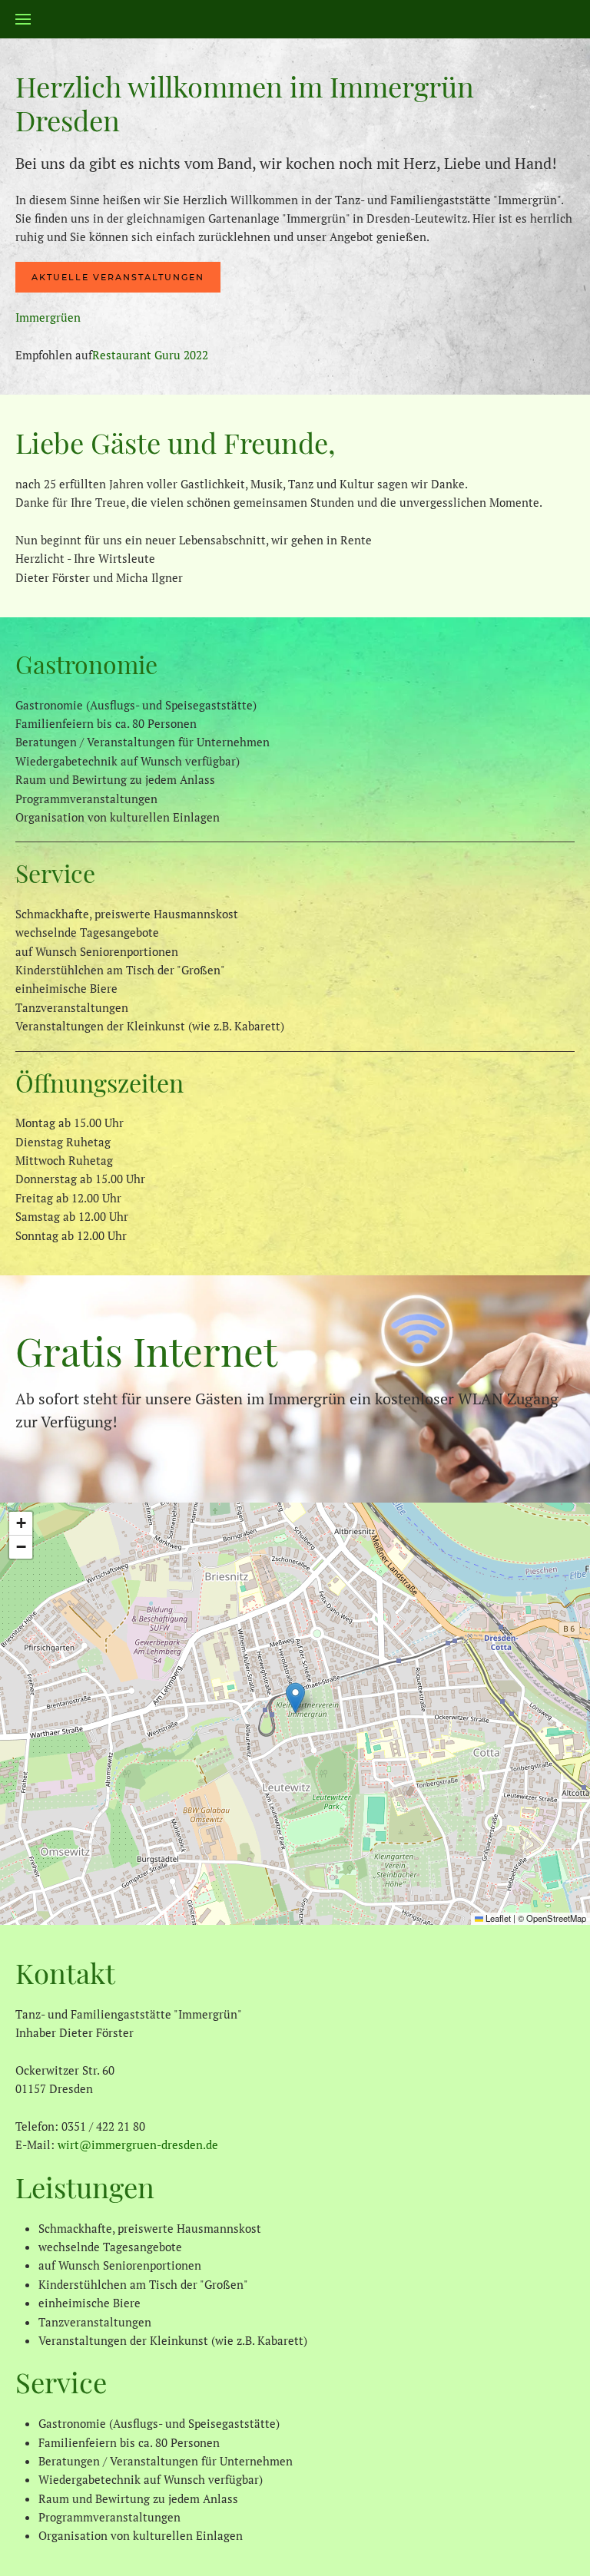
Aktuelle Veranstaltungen (118, 277)
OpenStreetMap (556, 1918)
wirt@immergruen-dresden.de (138, 2144)
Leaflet (497, 1918)
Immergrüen (48, 317)
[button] (295, 1698)
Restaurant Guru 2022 (150, 355)
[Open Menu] (23, 19)
